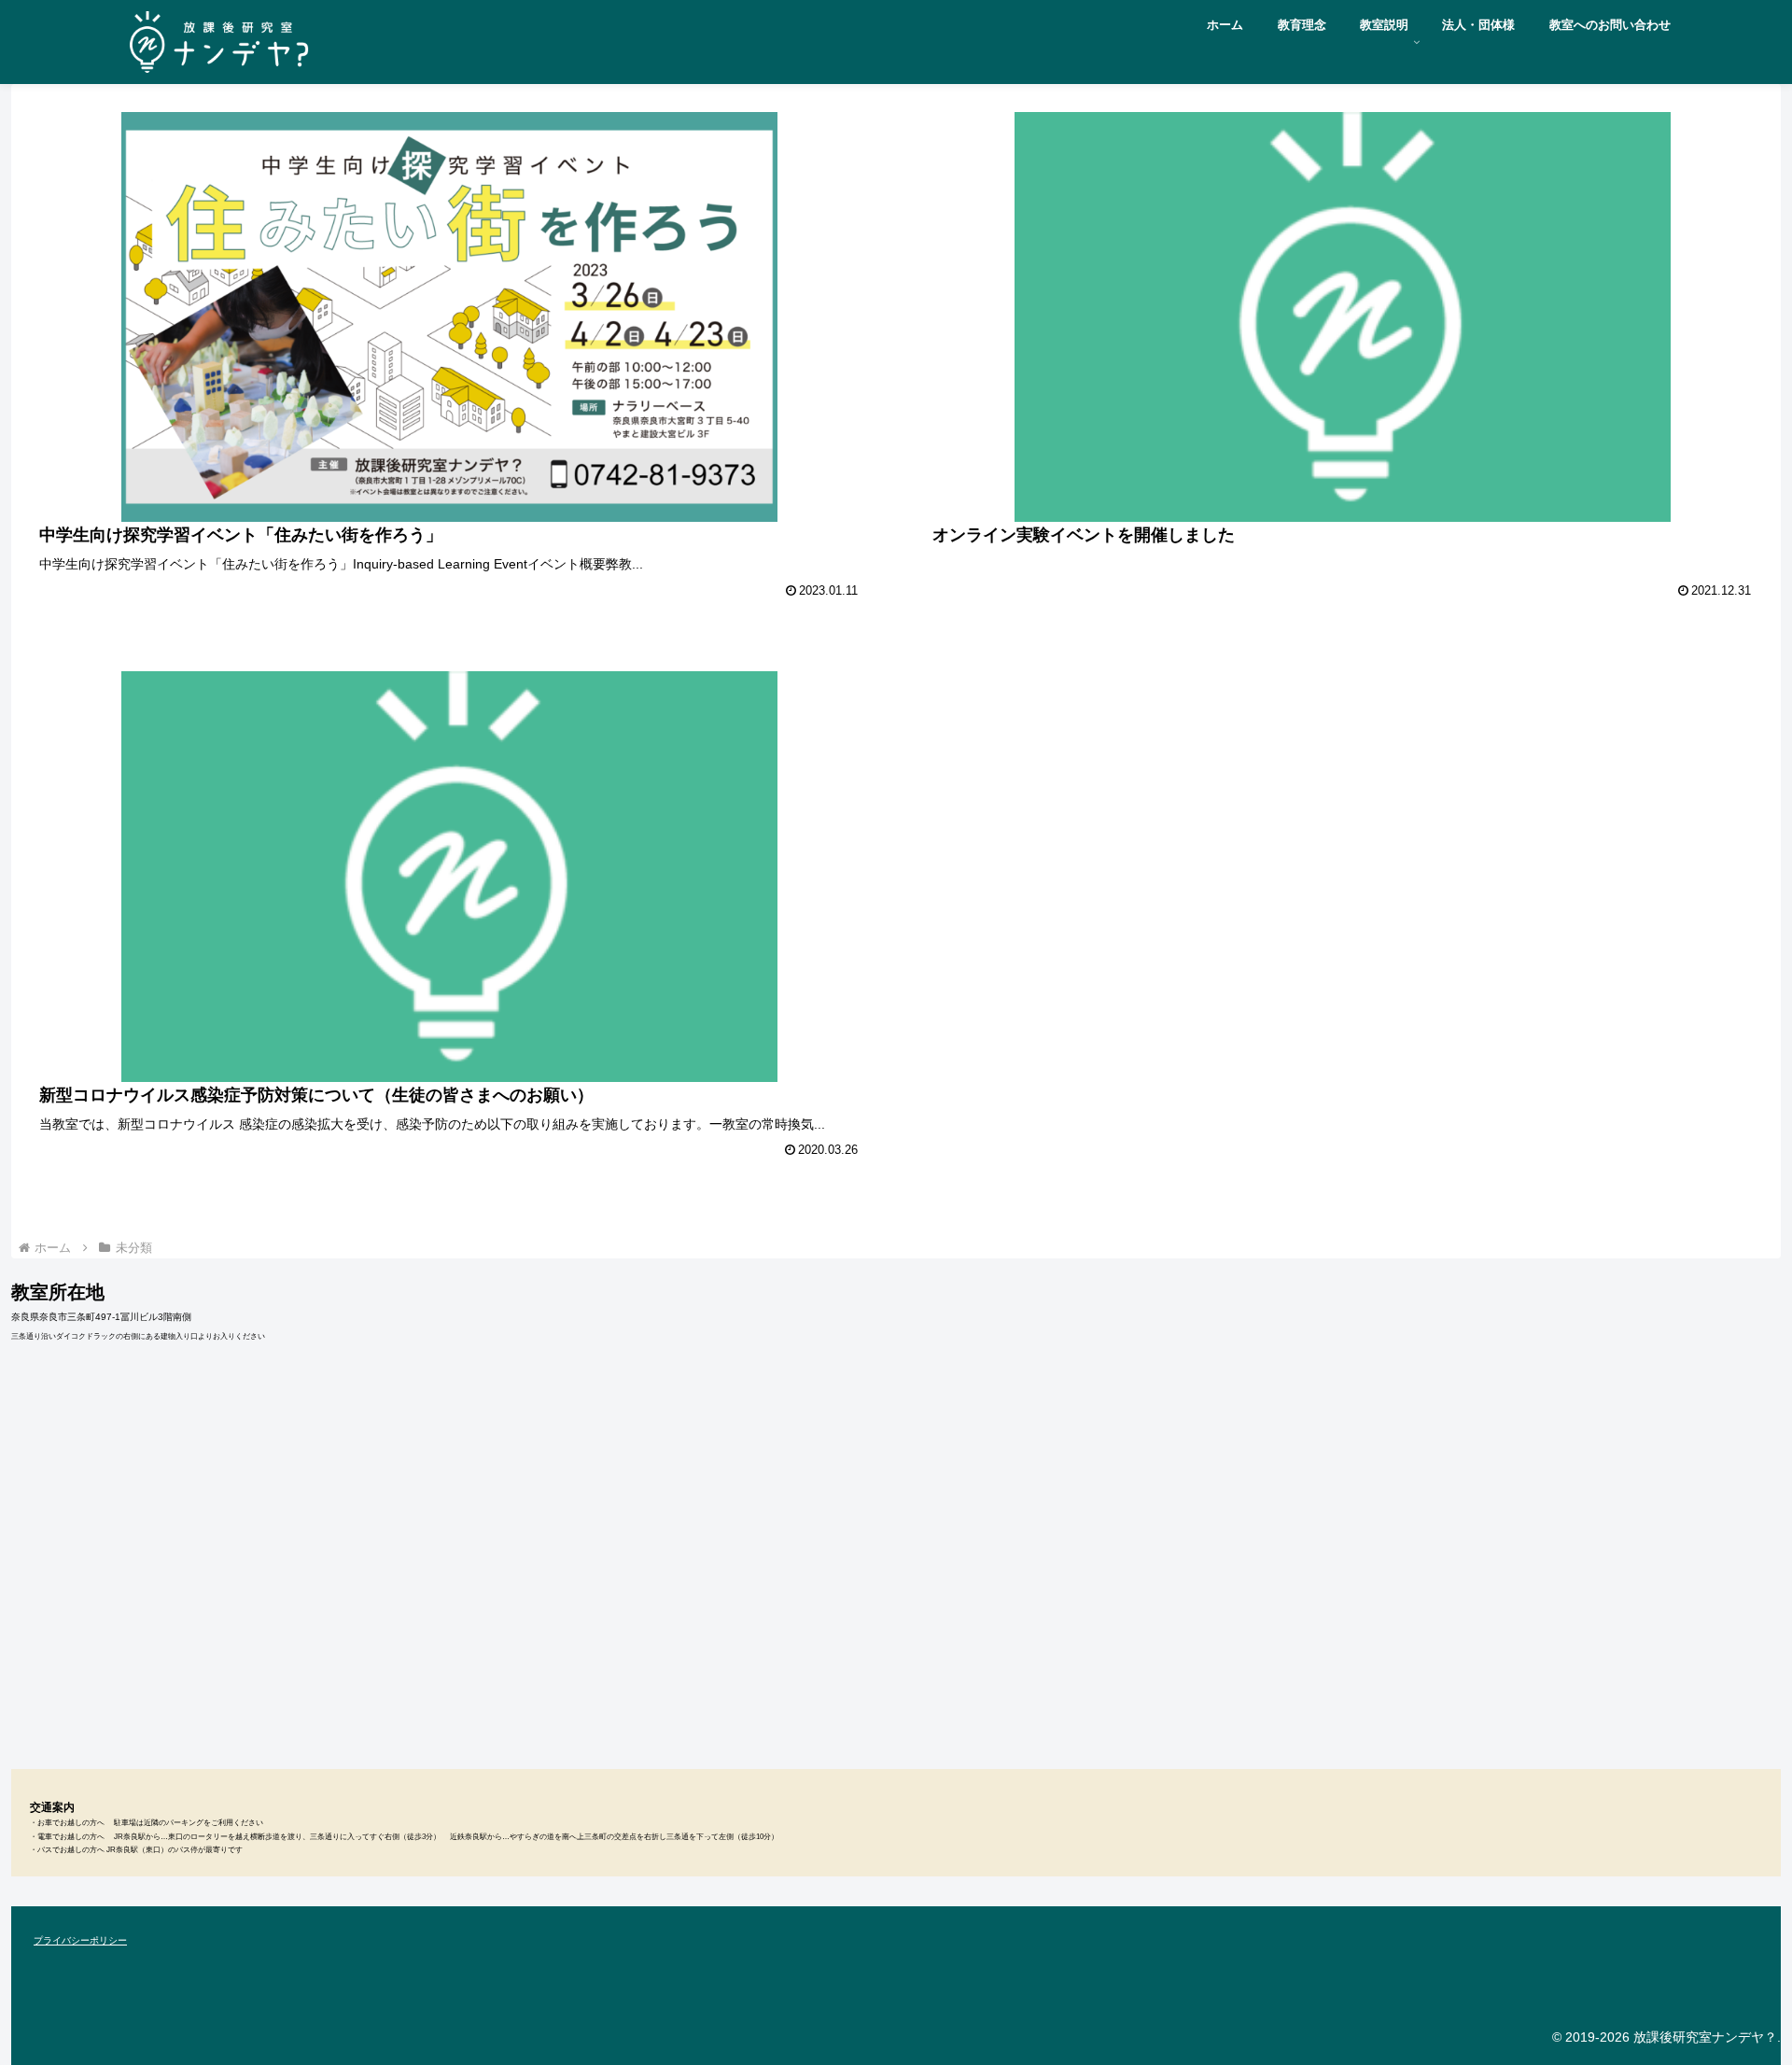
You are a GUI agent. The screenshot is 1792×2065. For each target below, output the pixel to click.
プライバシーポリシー (80, 1940)
